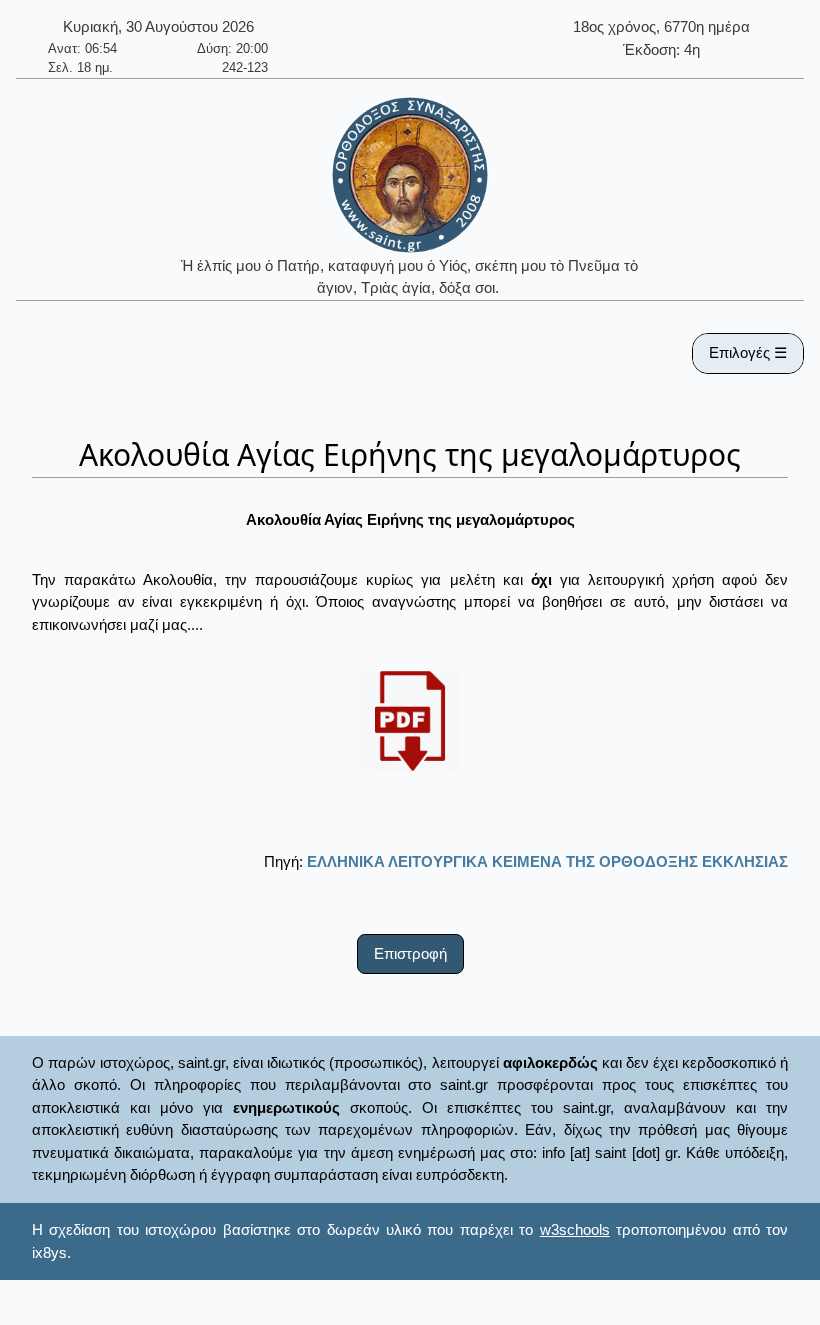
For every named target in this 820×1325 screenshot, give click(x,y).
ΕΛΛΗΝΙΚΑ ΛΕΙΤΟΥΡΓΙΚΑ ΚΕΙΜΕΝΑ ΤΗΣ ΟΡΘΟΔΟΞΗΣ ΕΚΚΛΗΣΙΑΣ (547, 861)
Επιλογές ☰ (748, 352)
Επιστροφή (410, 953)
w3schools (575, 1229)
